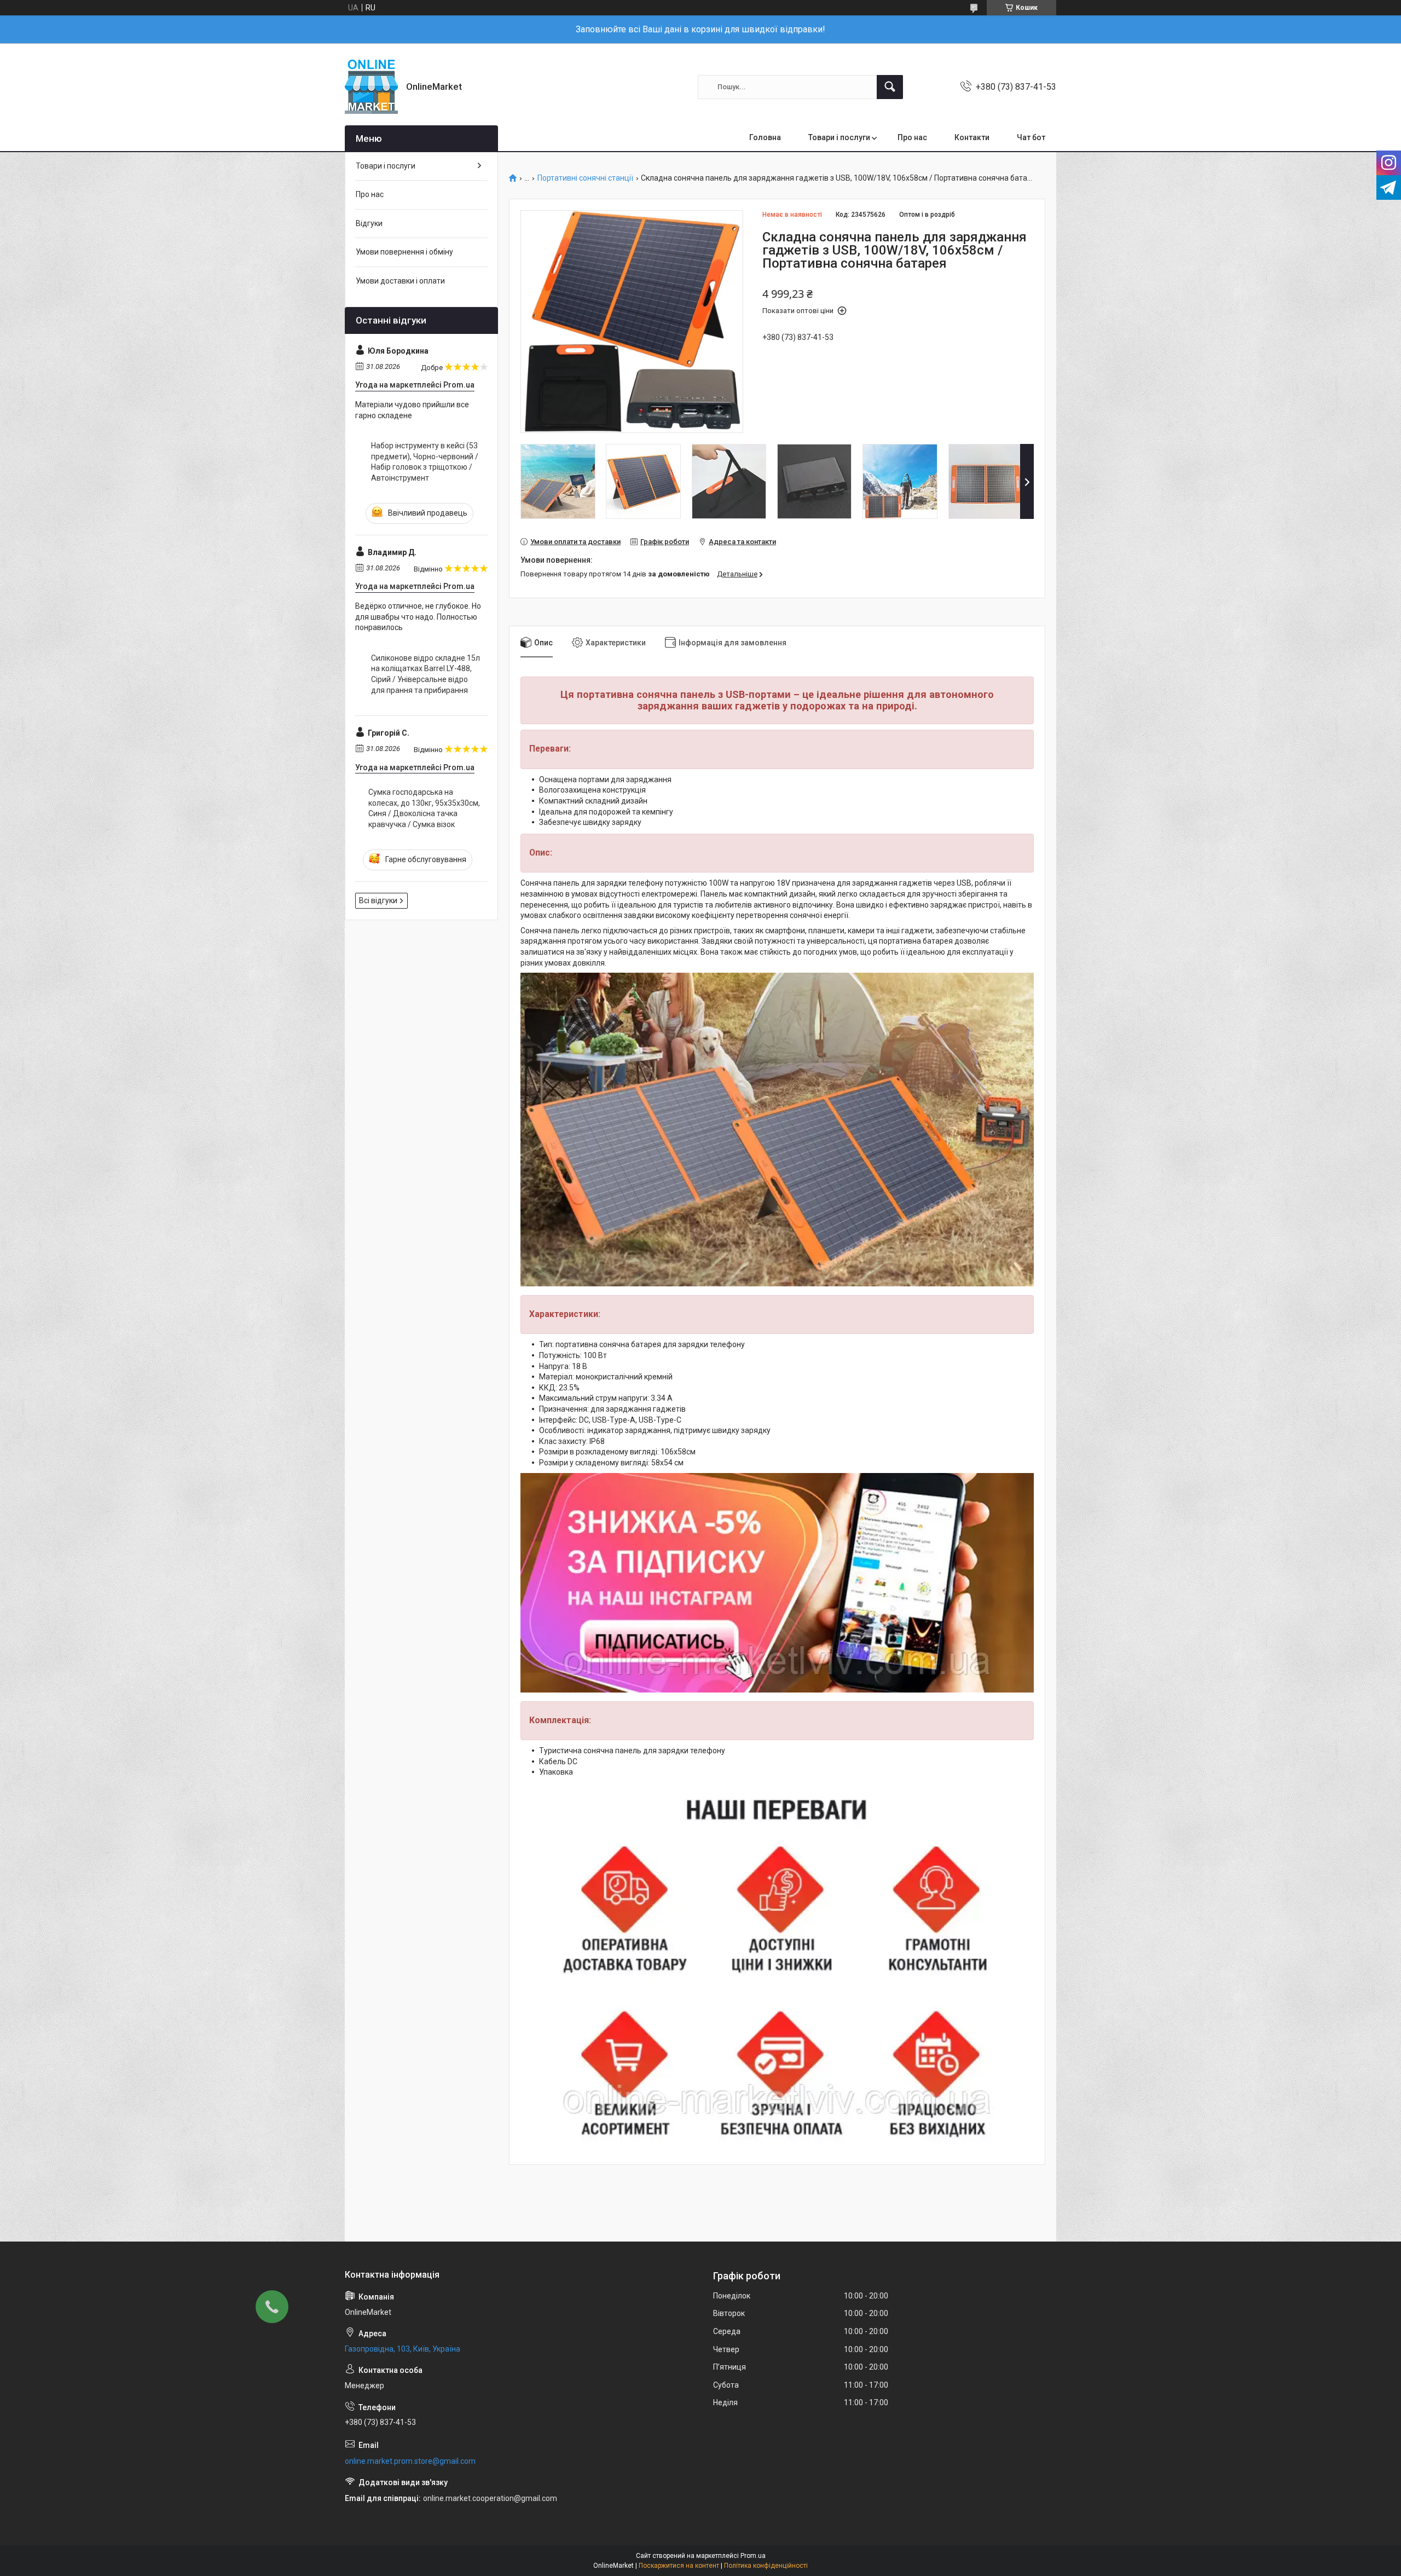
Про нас (912, 137)
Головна (765, 137)
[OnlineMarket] (371, 87)
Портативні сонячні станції (585, 178)
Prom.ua (753, 2556)
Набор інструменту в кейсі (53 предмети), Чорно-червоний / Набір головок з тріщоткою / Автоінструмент (425, 462)
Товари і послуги (839, 137)
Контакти (972, 137)
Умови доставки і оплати (400, 281)
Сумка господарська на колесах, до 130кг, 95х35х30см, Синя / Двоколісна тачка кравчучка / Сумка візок (424, 808)
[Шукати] (890, 87)
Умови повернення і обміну (404, 252)
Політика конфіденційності (766, 2566)
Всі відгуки (378, 900)
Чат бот (1031, 137)
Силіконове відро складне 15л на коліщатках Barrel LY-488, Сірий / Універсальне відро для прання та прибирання (425, 674)
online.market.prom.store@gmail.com (410, 2461)
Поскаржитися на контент (679, 2566)
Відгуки (369, 223)
